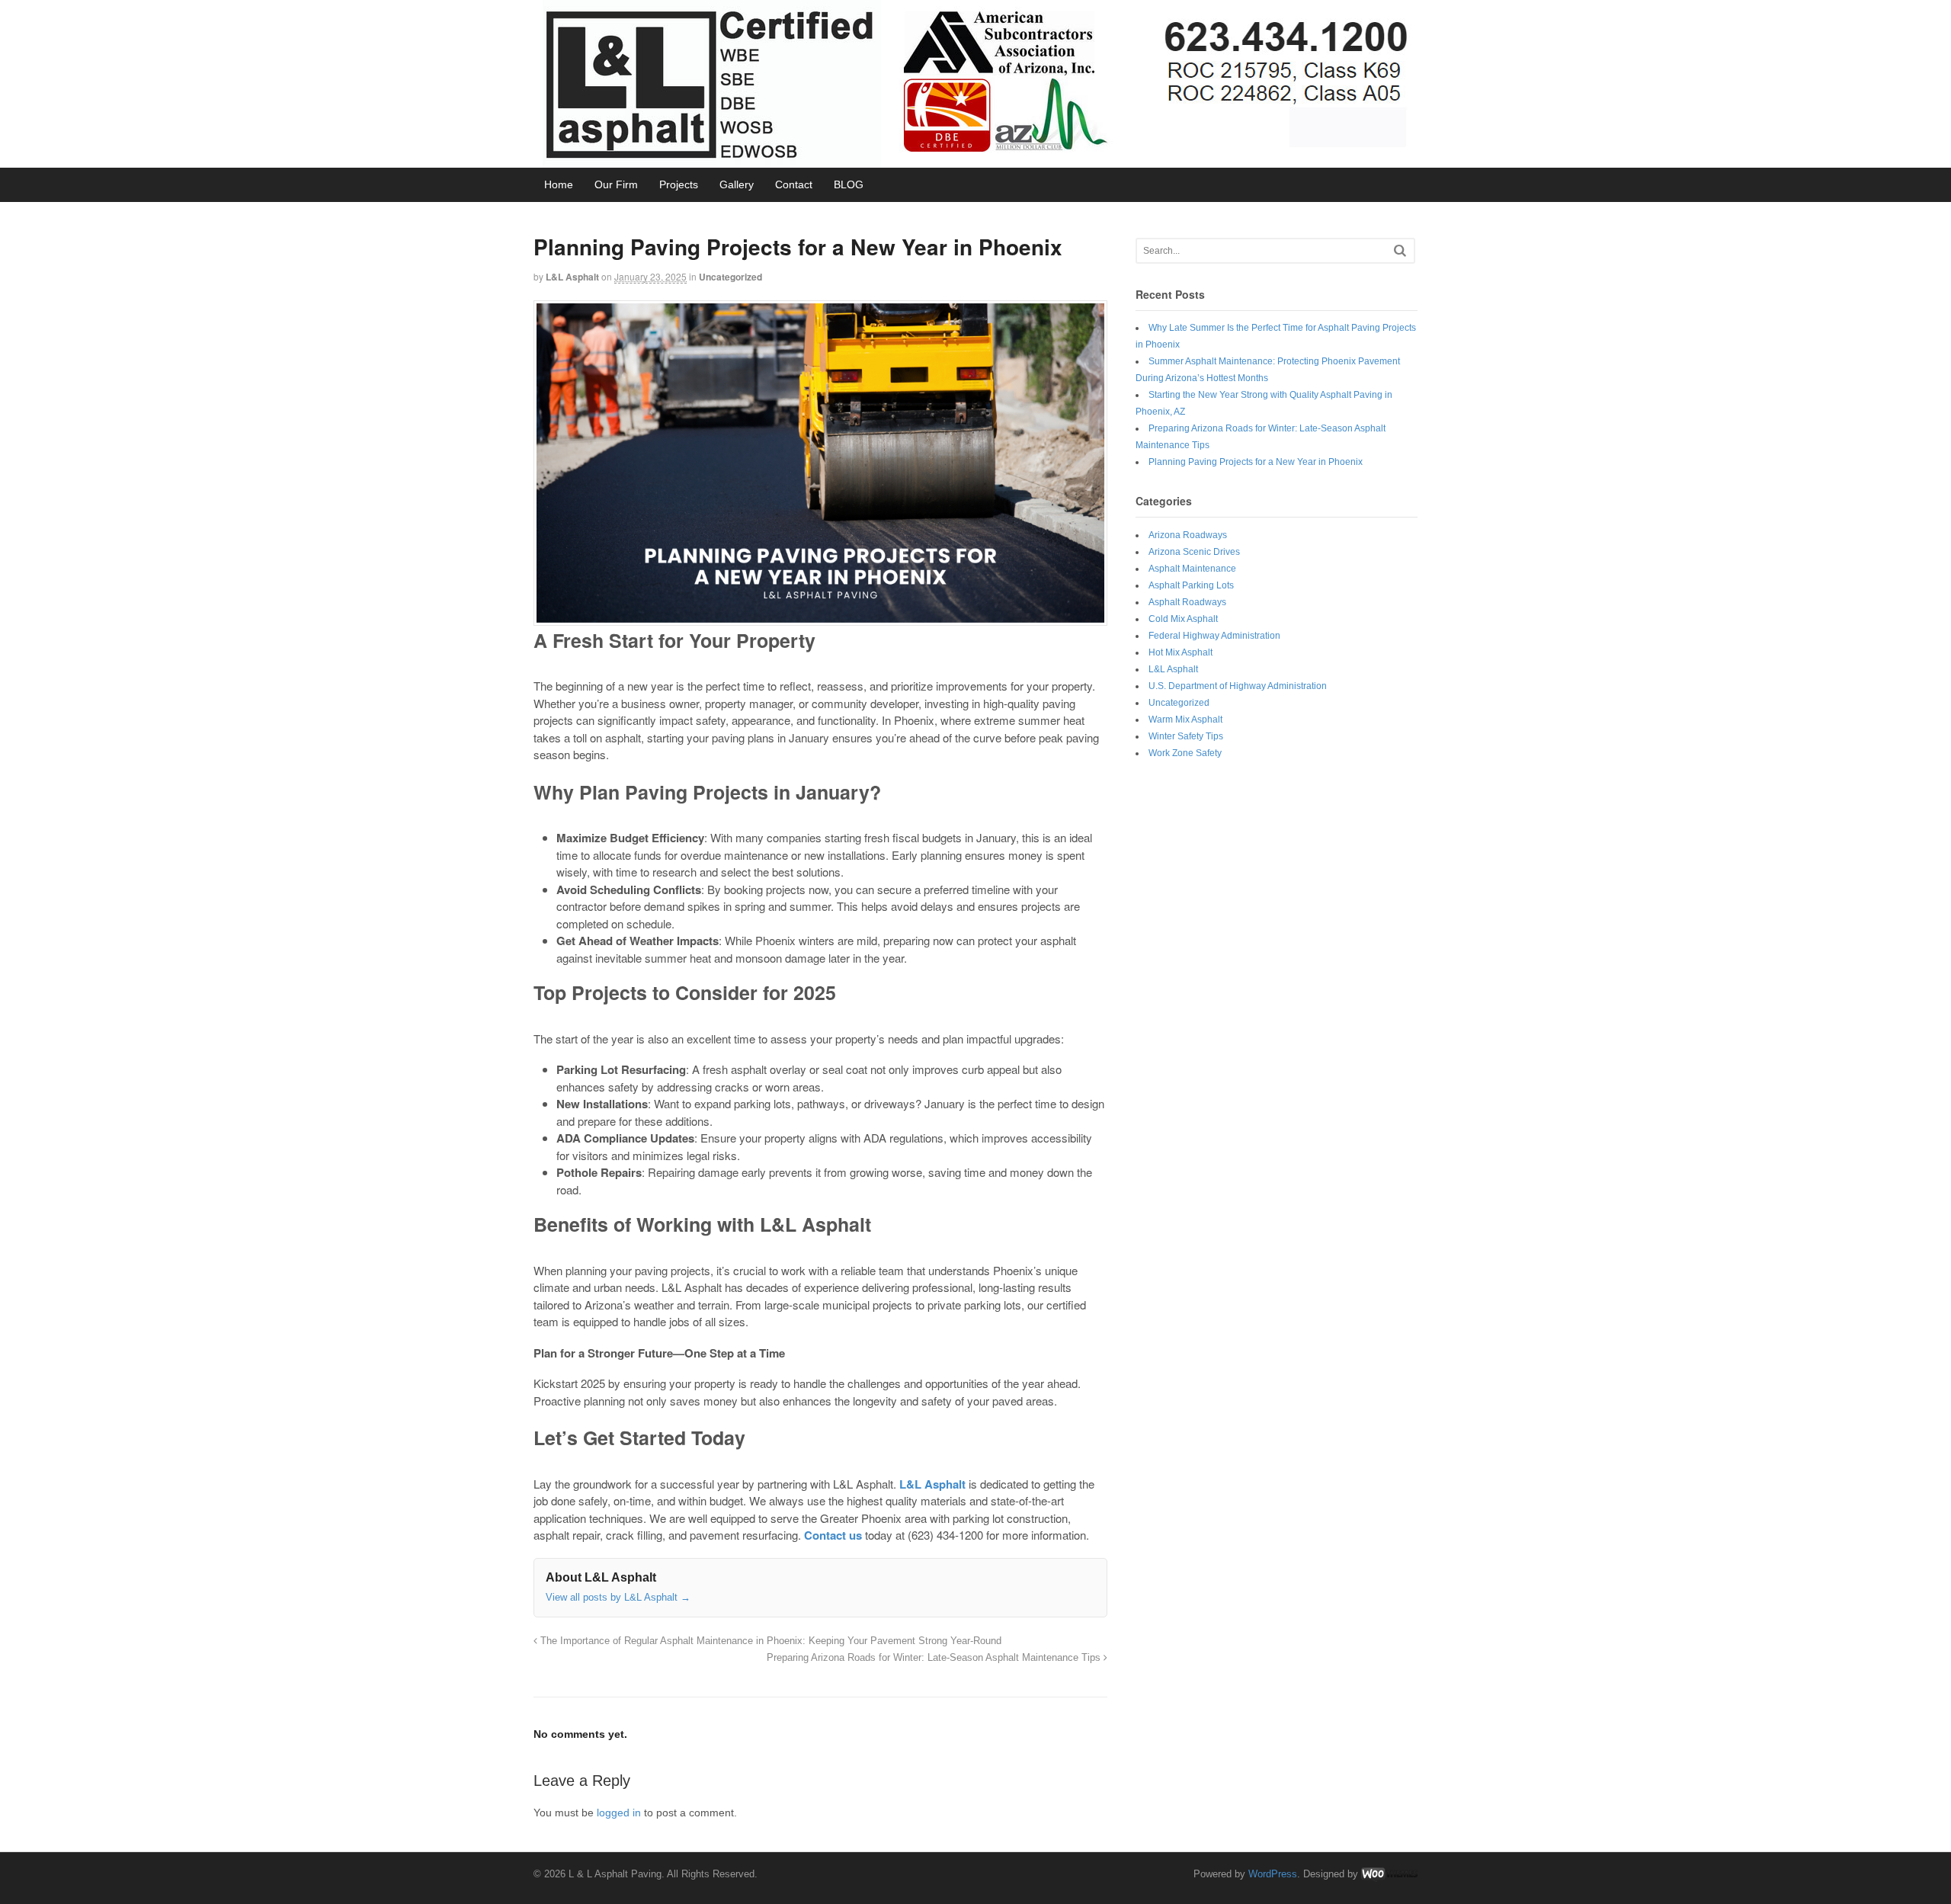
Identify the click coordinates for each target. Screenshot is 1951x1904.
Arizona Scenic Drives (1194, 552)
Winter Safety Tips (1186, 736)
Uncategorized (730, 277)
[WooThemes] (1389, 1874)
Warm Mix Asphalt (1185, 720)
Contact (794, 184)
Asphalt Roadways (1187, 602)
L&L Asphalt (572, 277)
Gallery (737, 184)
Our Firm (616, 184)
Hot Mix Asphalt (1181, 652)
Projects (679, 184)
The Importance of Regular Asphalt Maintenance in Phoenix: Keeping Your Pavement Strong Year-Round (769, 1641)
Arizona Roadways (1188, 535)
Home (559, 184)
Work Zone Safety (1185, 753)
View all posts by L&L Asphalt (618, 1597)
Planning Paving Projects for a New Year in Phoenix (1256, 462)
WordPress (1273, 1874)
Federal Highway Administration (1214, 636)
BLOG (849, 184)
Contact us (833, 1535)
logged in (619, 1813)
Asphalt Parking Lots (1191, 585)
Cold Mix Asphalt (1183, 619)
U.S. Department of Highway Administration (1238, 686)
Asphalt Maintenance (1192, 569)
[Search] (1400, 250)
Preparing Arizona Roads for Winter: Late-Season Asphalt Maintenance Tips (935, 1658)
